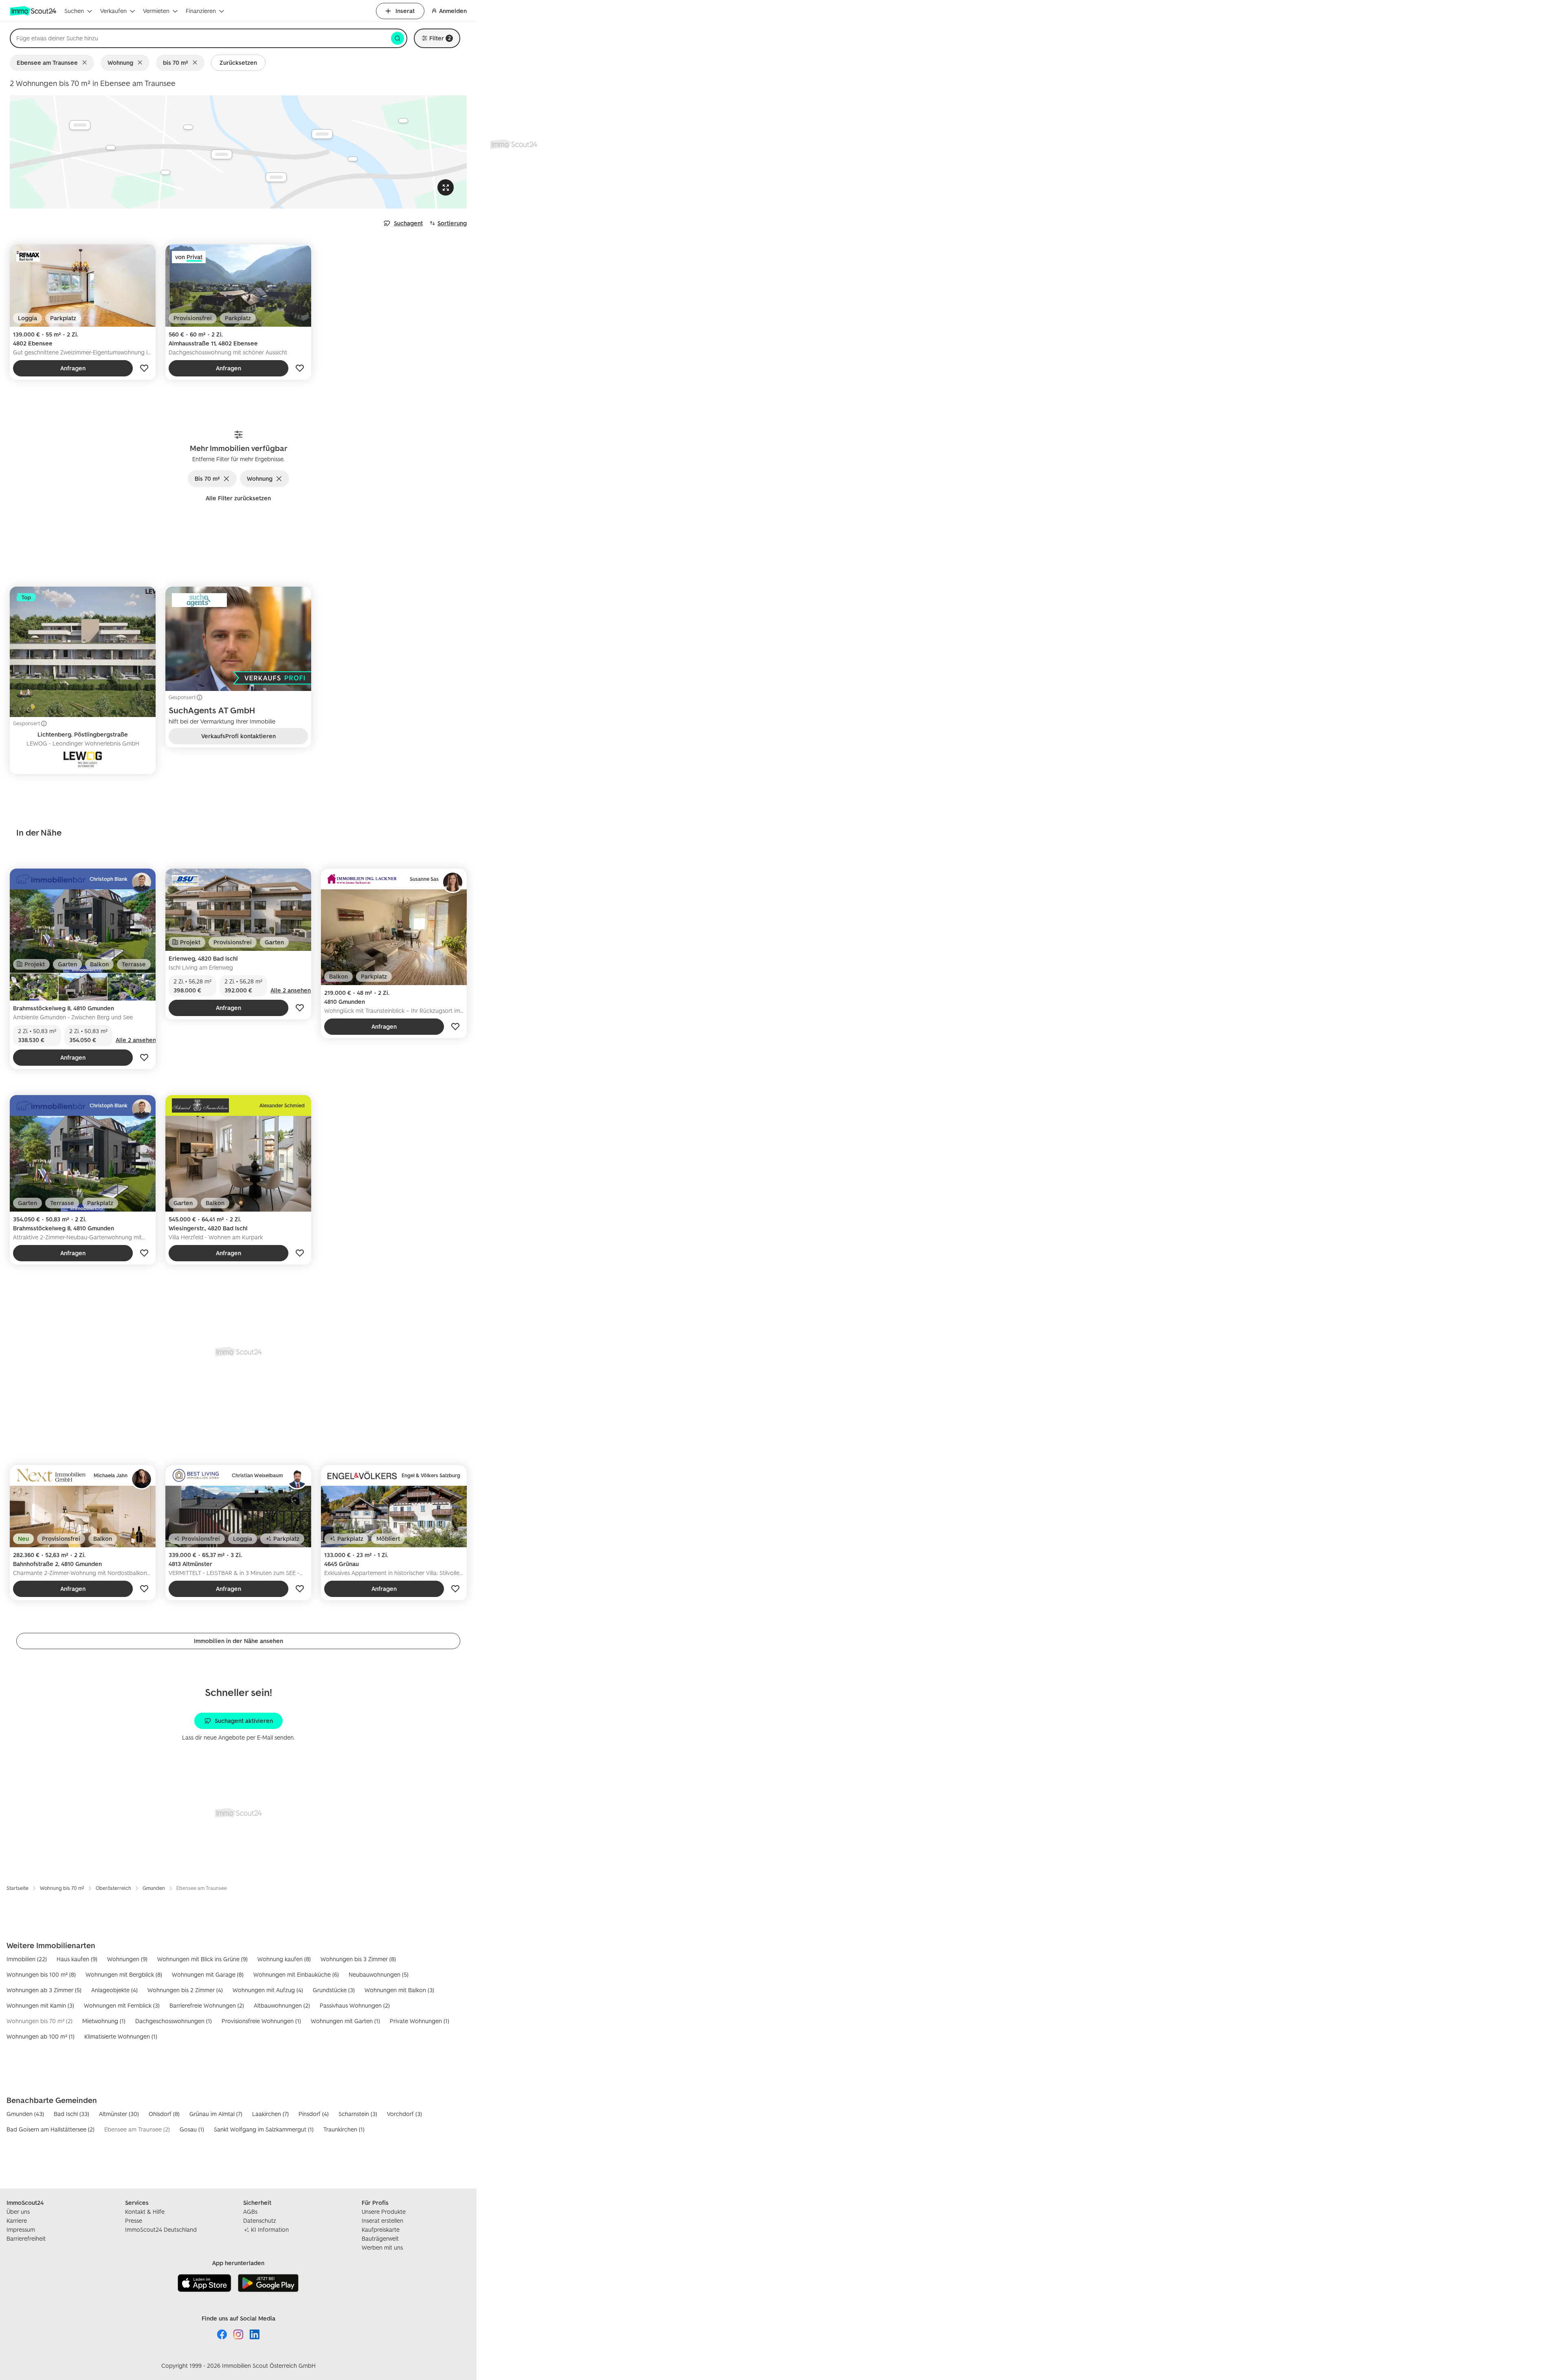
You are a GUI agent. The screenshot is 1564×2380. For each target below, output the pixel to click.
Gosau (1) (192, 2129)
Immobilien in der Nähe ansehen (238, 1641)
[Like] (144, 368)
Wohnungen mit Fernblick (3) (122, 2005)
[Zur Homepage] (34, 11)
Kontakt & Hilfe (145, 2212)
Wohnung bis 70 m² (62, 1888)
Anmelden (453, 11)
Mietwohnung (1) (104, 2021)
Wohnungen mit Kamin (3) (40, 2005)
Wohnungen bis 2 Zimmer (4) (185, 1990)
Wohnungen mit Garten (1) (345, 2021)
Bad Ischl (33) (71, 2114)
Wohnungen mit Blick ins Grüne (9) (202, 1959)
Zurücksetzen (238, 63)
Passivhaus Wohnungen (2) (355, 2005)
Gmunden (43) (25, 2114)
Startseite (18, 1888)
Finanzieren (201, 11)
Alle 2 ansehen (136, 1040)
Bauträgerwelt (380, 2238)
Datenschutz (260, 2221)
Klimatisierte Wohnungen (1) (121, 2036)
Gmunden (154, 1888)
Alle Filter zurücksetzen (238, 498)
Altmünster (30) (119, 2114)
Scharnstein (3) (358, 2114)
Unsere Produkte (384, 2212)
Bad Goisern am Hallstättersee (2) (51, 2129)
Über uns (18, 2212)
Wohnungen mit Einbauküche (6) (296, 1974)
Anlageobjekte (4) (114, 1990)
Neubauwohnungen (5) (379, 1974)
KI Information (270, 2229)
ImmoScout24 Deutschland (161, 2229)
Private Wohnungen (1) (420, 2021)
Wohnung (120, 63)
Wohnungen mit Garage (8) (208, 1974)
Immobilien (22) (27, 1959)
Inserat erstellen (382, 2221)
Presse (134, 2221)
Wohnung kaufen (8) (284, 1959)
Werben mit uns (382, 2247)
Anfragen (73, 368)
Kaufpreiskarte (381, 2229)
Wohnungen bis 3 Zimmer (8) (358, 1959)
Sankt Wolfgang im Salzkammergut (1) (264, 2129)
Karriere (17, 2221)
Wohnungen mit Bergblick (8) (124, 1974)
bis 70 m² (176, 63)
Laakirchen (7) (270, 2114)
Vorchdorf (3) (404, 2114)
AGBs (250, 2212)
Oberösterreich (113, 1888)
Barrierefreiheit (26, 2238)
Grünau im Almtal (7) (216, 2114)
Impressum (21, 2229)
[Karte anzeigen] (238, 152)
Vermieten (156, 11)
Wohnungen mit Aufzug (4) (268, 1990)
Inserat (405, 11)
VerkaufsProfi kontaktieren (238, 736)
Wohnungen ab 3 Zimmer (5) (44, 1990)
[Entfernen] (86, 63)
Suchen (74, 11)
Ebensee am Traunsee (47, 63)
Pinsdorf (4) (314, 2114)
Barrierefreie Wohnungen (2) (207, 2005)
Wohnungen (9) (127, 1959)
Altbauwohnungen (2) (282, 2005)
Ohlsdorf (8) (164, 2114)
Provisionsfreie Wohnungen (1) (261, 2021)
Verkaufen (113, 11)
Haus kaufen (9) (77, 1959)
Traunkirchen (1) (344, 2129)
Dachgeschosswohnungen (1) (174, 2021)
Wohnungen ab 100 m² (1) (41, 2036)
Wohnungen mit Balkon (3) (399, 1990)
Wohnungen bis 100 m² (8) (41, 1974)
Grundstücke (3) (334, 1990)
